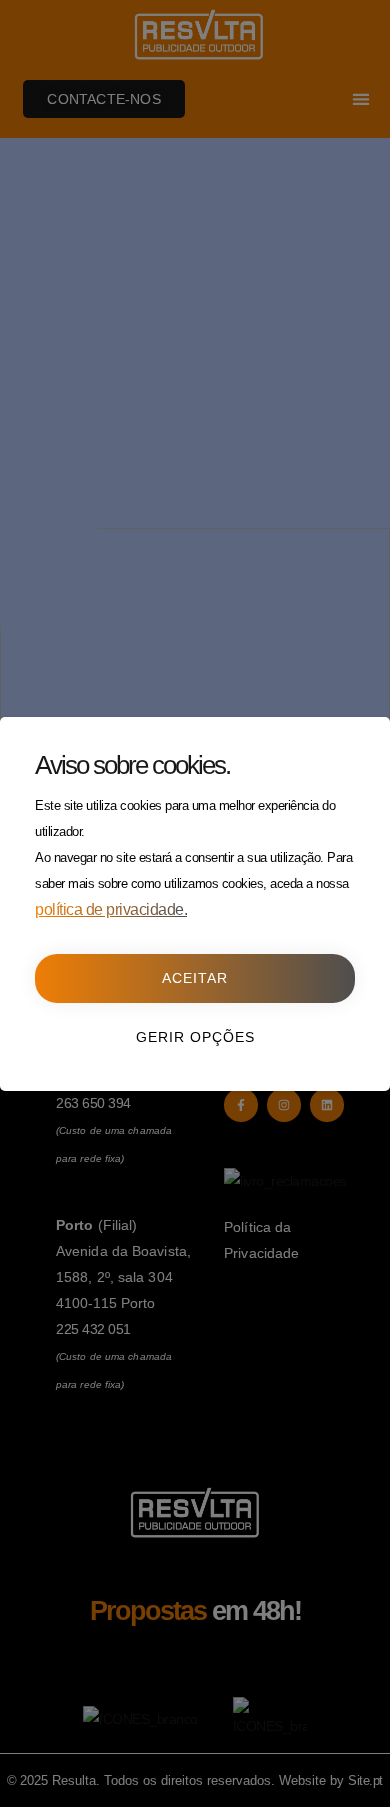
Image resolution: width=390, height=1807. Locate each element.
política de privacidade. (111, 909)
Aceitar (195, 978)
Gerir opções (195, 1037)
